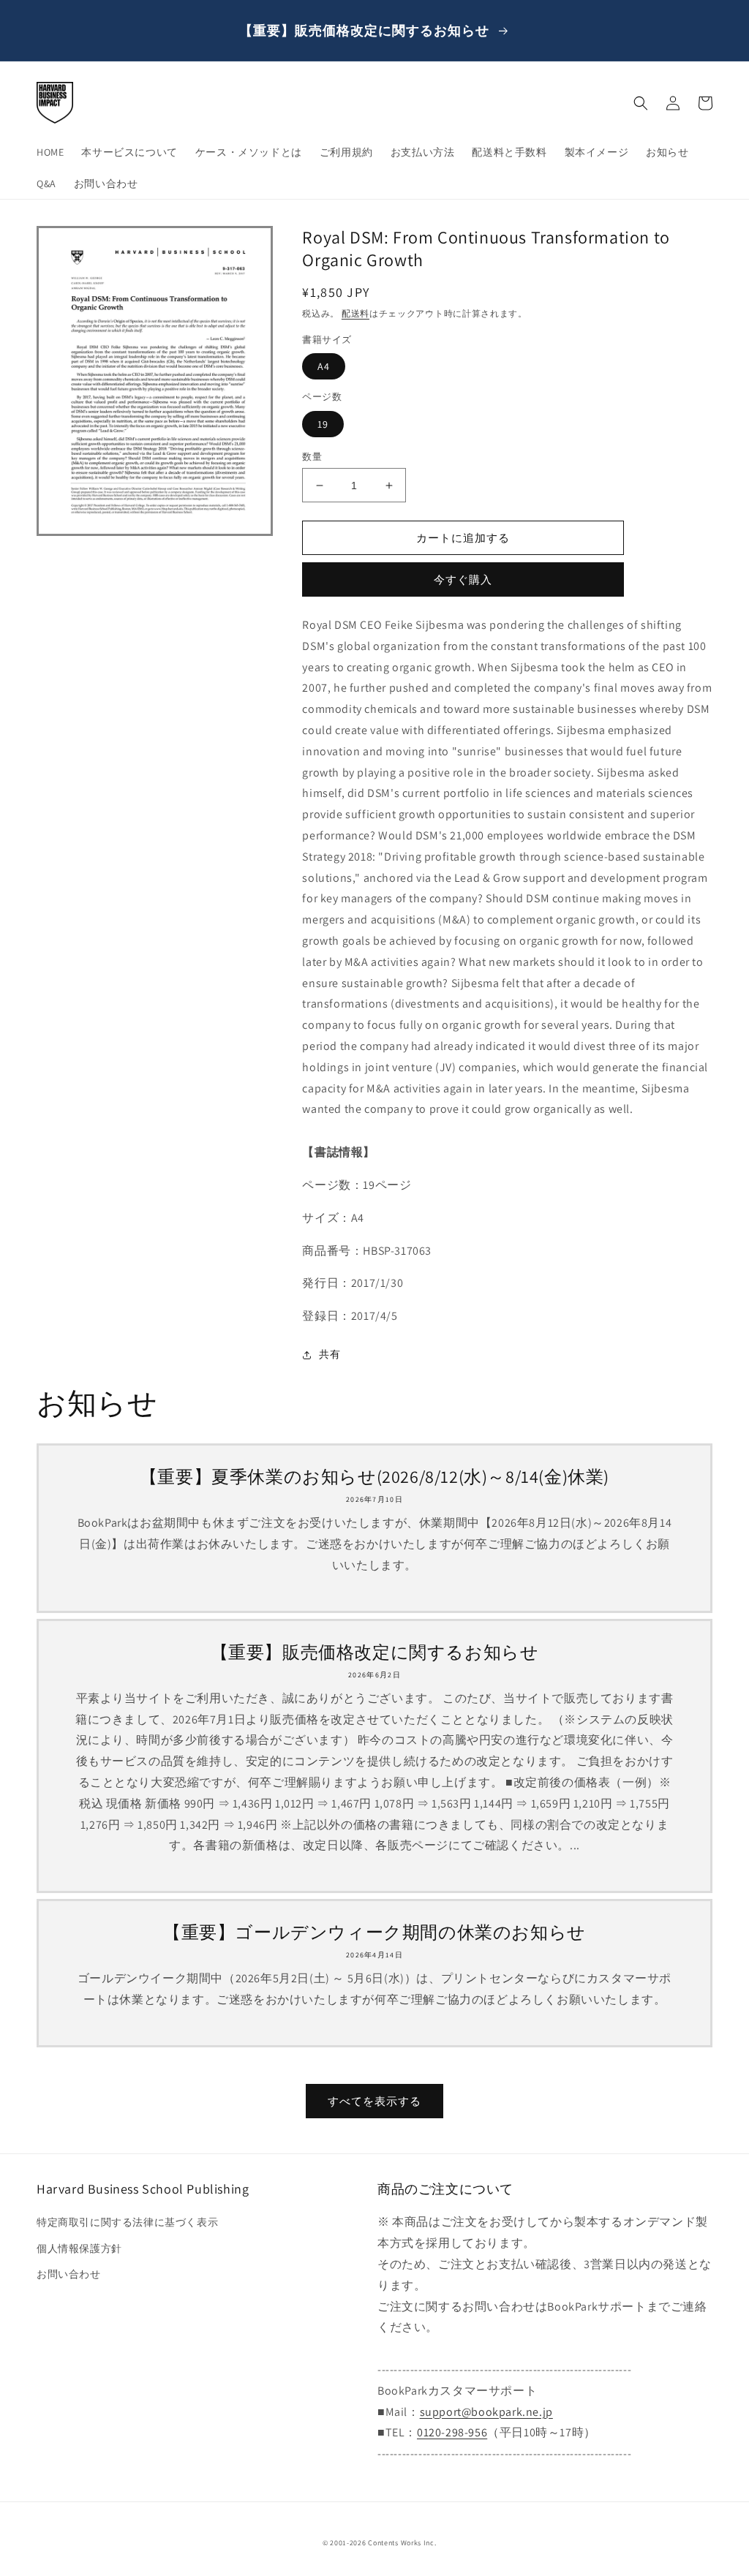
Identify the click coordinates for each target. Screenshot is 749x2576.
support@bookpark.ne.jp (486, 2412)
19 (323, 424)
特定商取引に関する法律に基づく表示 (127, 2222)
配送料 (355, 313)
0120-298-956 (452, 2432)
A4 (324, 366)
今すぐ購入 (463, 579)
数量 (312, 457)
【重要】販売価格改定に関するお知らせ (375, 1652)
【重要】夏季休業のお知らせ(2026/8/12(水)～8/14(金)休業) (374, 1477)
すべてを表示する (374, 2101)
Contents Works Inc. (402, 2543)
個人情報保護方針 (79, 2248)
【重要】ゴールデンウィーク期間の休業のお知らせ (374, 1932)
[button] (641, 103)
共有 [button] (330, 1354)
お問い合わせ (69, 2274)
